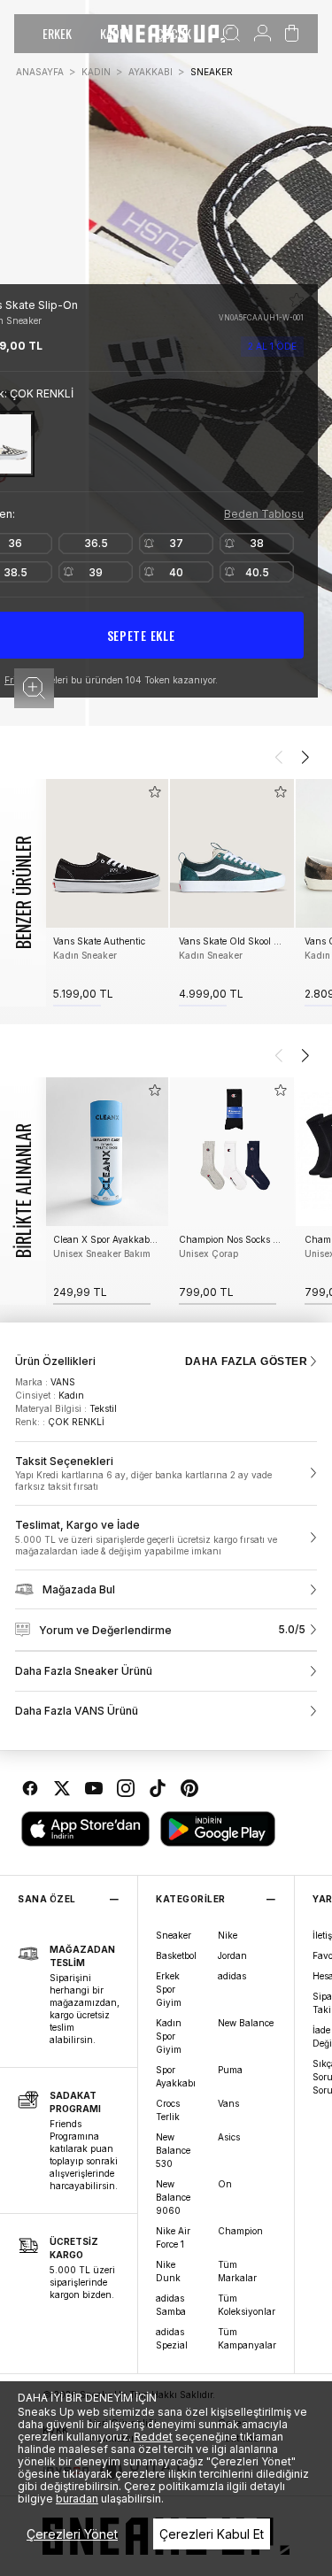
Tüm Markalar (237, 2271)
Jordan (232, 1955)
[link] (166, 1474)
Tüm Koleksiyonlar (247, 2305)
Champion (240, 2231)
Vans (228, 2103)
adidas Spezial (172, 2338)
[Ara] (232, 34)
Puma (230, 2070)
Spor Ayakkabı (176, 2076)
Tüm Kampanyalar (247, 2338)
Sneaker (174, 1935)
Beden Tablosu (264, 514)
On (225, 2184)
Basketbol (176, 1955)
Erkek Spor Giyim (169, 1989)
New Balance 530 (173, 2150)
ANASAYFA (40, 72)
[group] (106, 893)
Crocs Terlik (168, 2110)
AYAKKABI (151, 72)
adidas (232, 1976)
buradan (77, 2499)
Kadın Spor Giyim (169, 2036)
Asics (229, 2137)
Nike (228, 1935)
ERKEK (57, 33)
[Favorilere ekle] (297, 300)
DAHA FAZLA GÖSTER (246, 1361)
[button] (34, 688)
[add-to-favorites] (155, 792)
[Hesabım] (263, 34)
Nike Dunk (168, 2271)
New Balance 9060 (173, 2197)
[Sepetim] (292, 34)
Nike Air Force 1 (173, 2237)
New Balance (246, 2023)
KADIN (96, 72)
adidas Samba (171, 2305)
